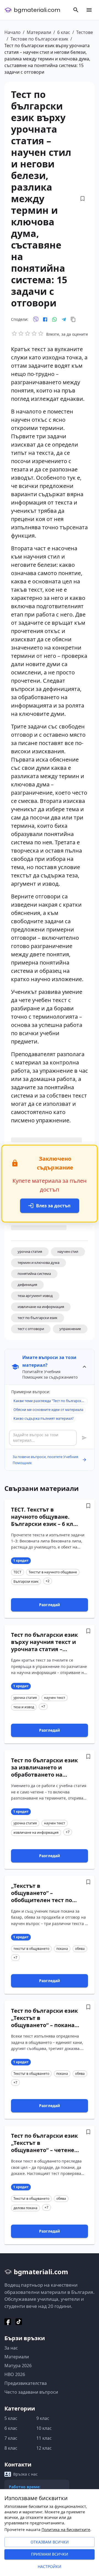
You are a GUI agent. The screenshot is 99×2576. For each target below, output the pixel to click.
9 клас (43, 2418)
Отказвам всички (50, 2542)
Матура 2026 (18, 2366)
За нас (11, 2348)
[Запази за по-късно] (82, 199)
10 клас (44, 2428)
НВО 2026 (15, 2374)
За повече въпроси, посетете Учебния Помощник (45, 1460)
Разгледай (50, 1605)
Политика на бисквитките (66, 2530)
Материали (39, 32)
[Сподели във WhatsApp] (54, 319)
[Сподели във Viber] (36, 319)
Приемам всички (50, 2554)
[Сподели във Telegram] (64, 319)
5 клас (11, 2418)
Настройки (50, 2566)
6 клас (64, 32)
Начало (13, 32)
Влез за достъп (53, 1206)
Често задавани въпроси (31, 2392)
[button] (30, 1252)
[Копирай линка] (73, 319)
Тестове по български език (39, 39)
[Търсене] (76, 10)
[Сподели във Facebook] (45, 319)
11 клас (44, 2438)
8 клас (11, 2448)
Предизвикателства (26, 2383)
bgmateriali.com (37, 10)
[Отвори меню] (89, 10)
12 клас (44, 2448)
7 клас (11, 2438)
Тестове (85, 32)
